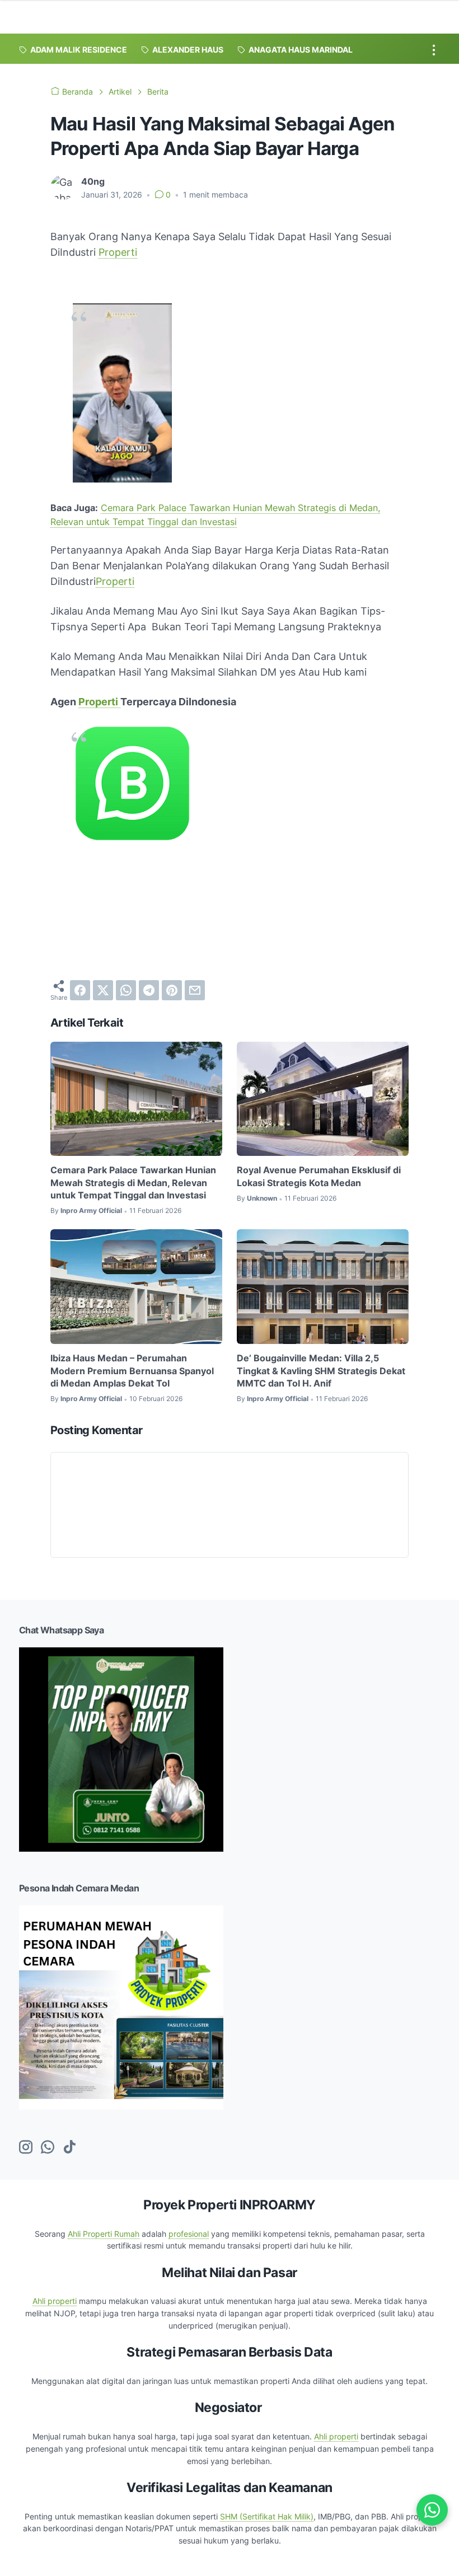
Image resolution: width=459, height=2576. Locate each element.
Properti (118, 252)
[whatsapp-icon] (48, 2148)
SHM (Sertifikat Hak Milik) (267, 2516)
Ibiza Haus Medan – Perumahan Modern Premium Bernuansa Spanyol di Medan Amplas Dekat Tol (132, 1371)
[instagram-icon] (26, 2148)
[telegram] (149, 990)
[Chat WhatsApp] (432, 2510)
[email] (195, 990)
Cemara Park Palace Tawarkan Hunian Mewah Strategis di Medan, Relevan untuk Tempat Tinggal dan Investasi (133, 1182)
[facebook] (80, 990)
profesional (189, 2234)
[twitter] (103, 990)
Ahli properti (55, 2301)
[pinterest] (172, 990)
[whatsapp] (126, 990)
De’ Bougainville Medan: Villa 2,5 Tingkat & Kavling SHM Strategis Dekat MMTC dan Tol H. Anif (321, 1371)
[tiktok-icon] (69, 2148)
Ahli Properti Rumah (104, 2234)
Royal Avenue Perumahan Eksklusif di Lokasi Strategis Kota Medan (319, 1176)
